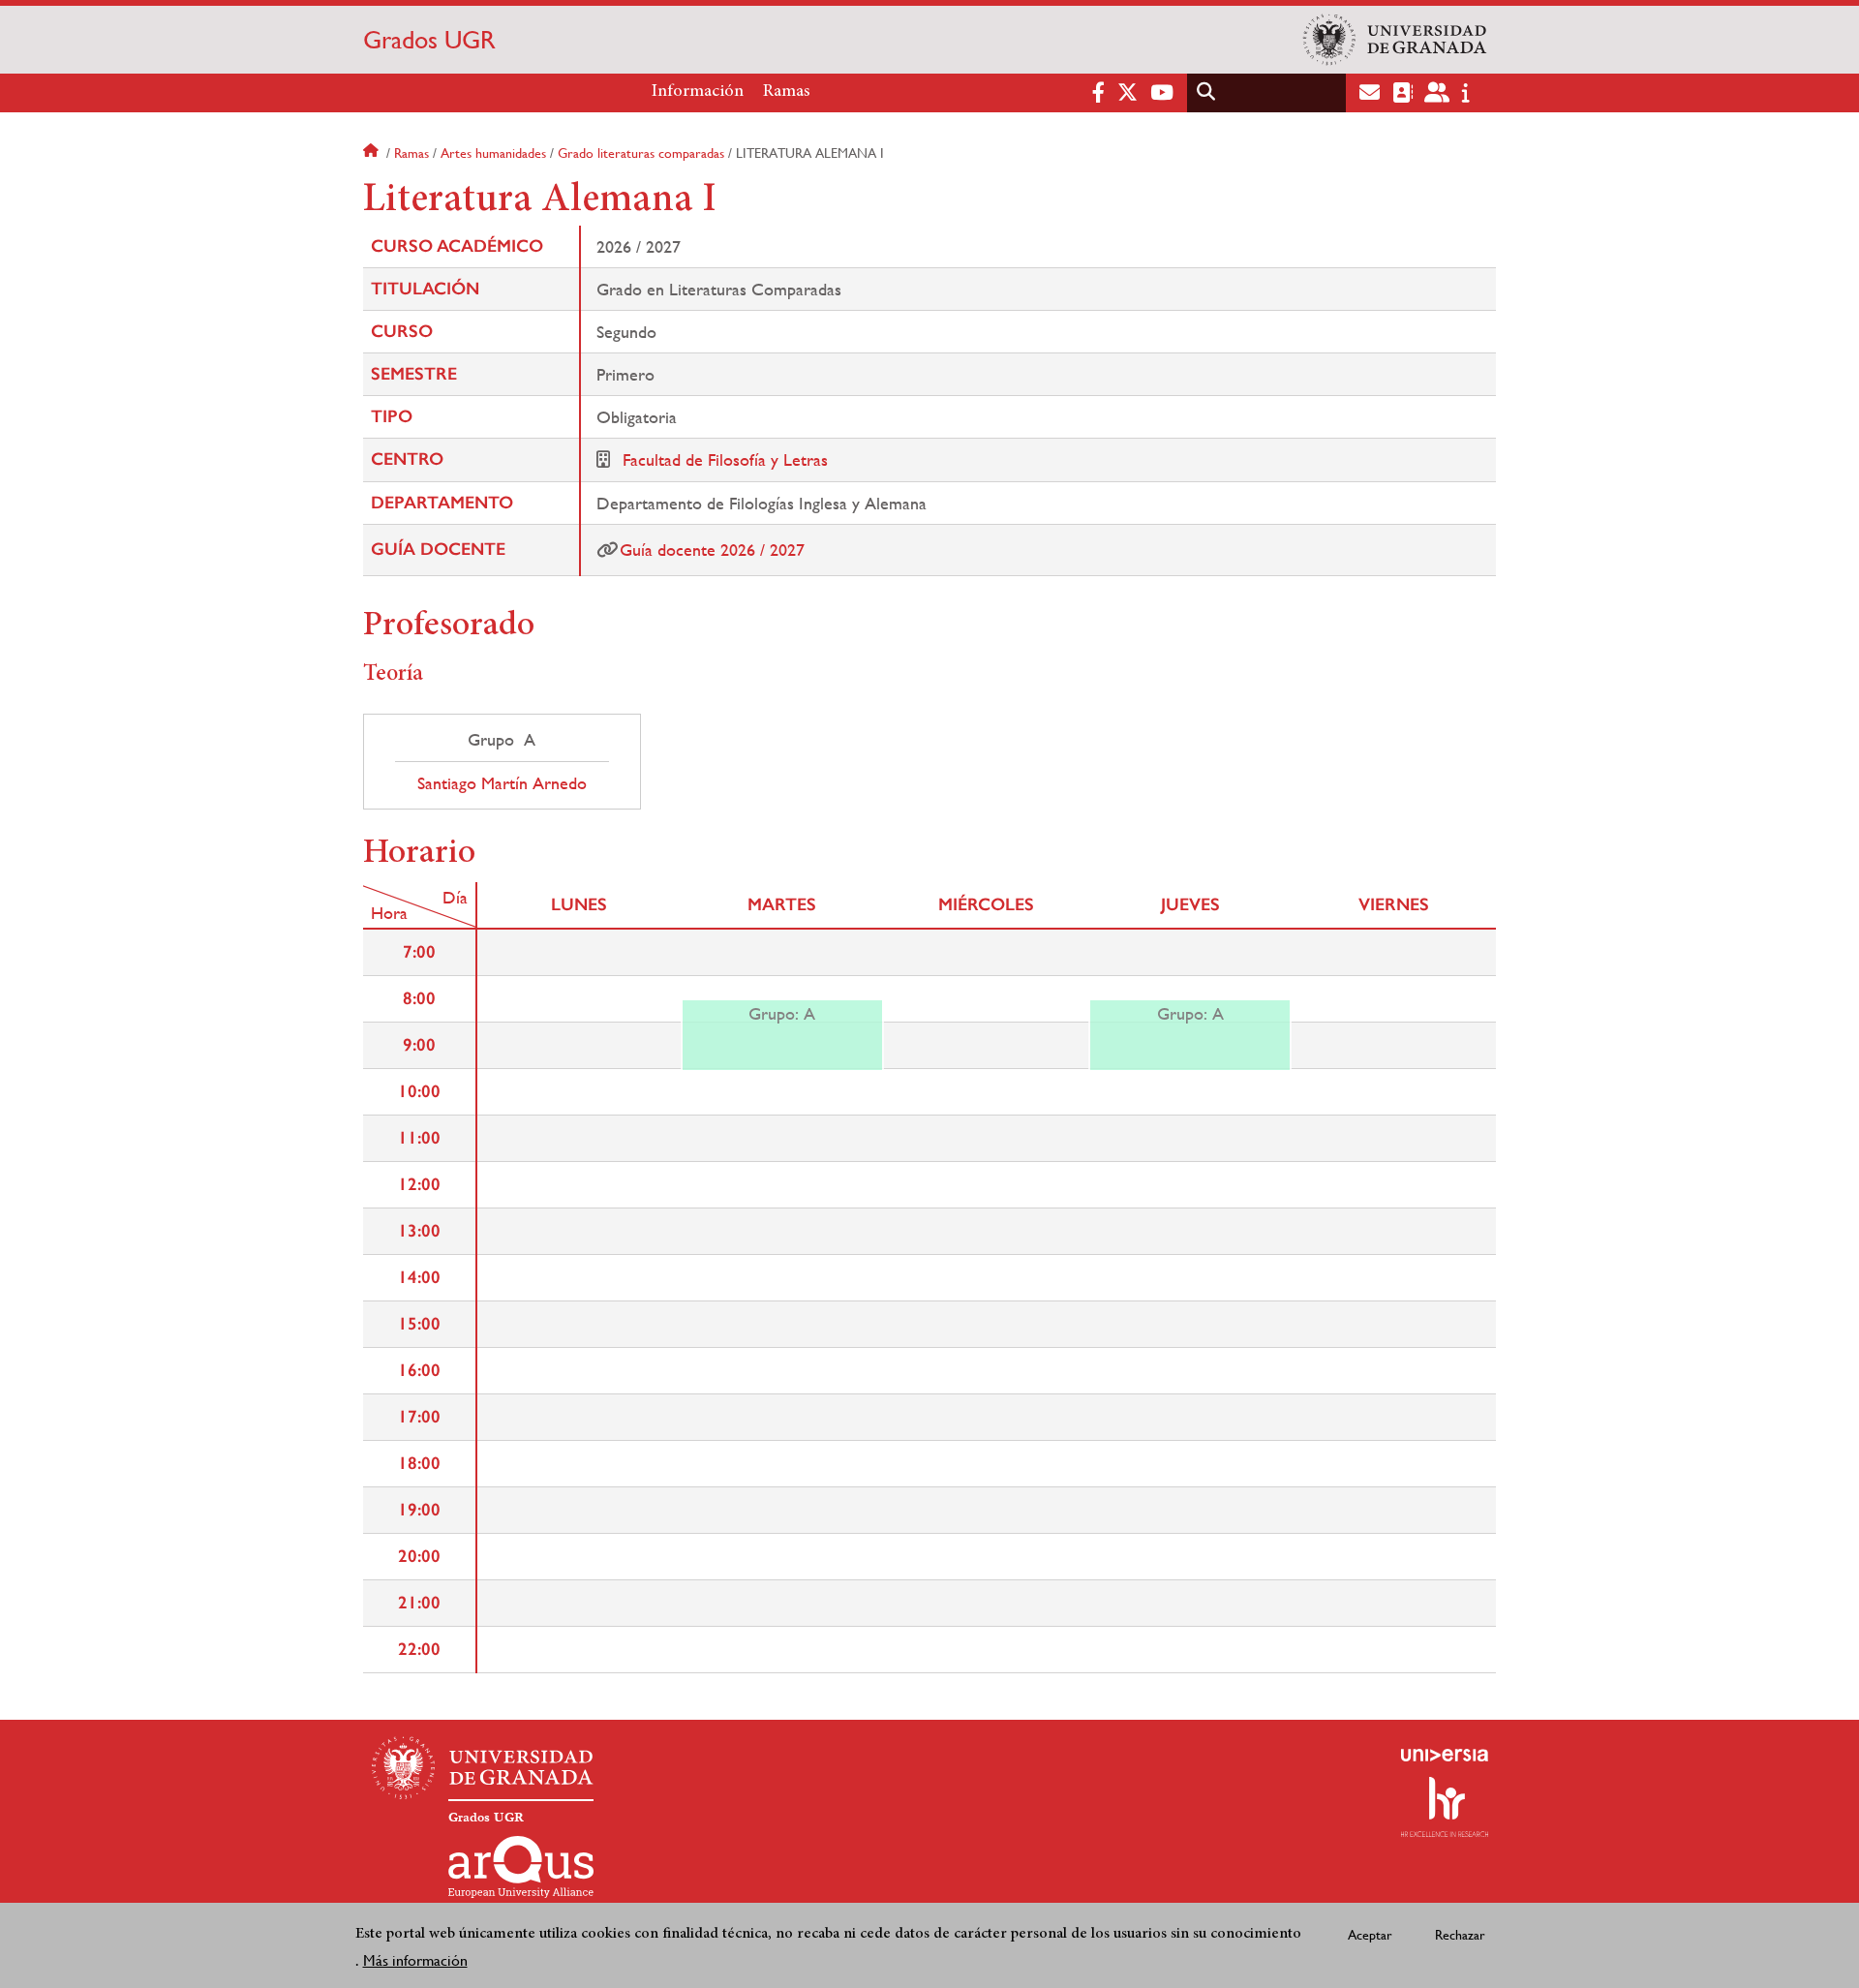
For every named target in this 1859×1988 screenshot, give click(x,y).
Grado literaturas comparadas (641, 153)
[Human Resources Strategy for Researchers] (1445, 1807)
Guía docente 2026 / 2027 (712, 550)
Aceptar (1370, 1935)
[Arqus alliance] (521, 1867)
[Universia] (1445, 1755)
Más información (415, 1960)
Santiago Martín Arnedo (502, 783)
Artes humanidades (493, 153)
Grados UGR (429, 40)
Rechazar (1460, 1935)
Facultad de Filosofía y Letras (725, 459)
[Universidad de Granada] (1395, 40)
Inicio (373, 153)
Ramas (787, 92)
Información (698, 92)
